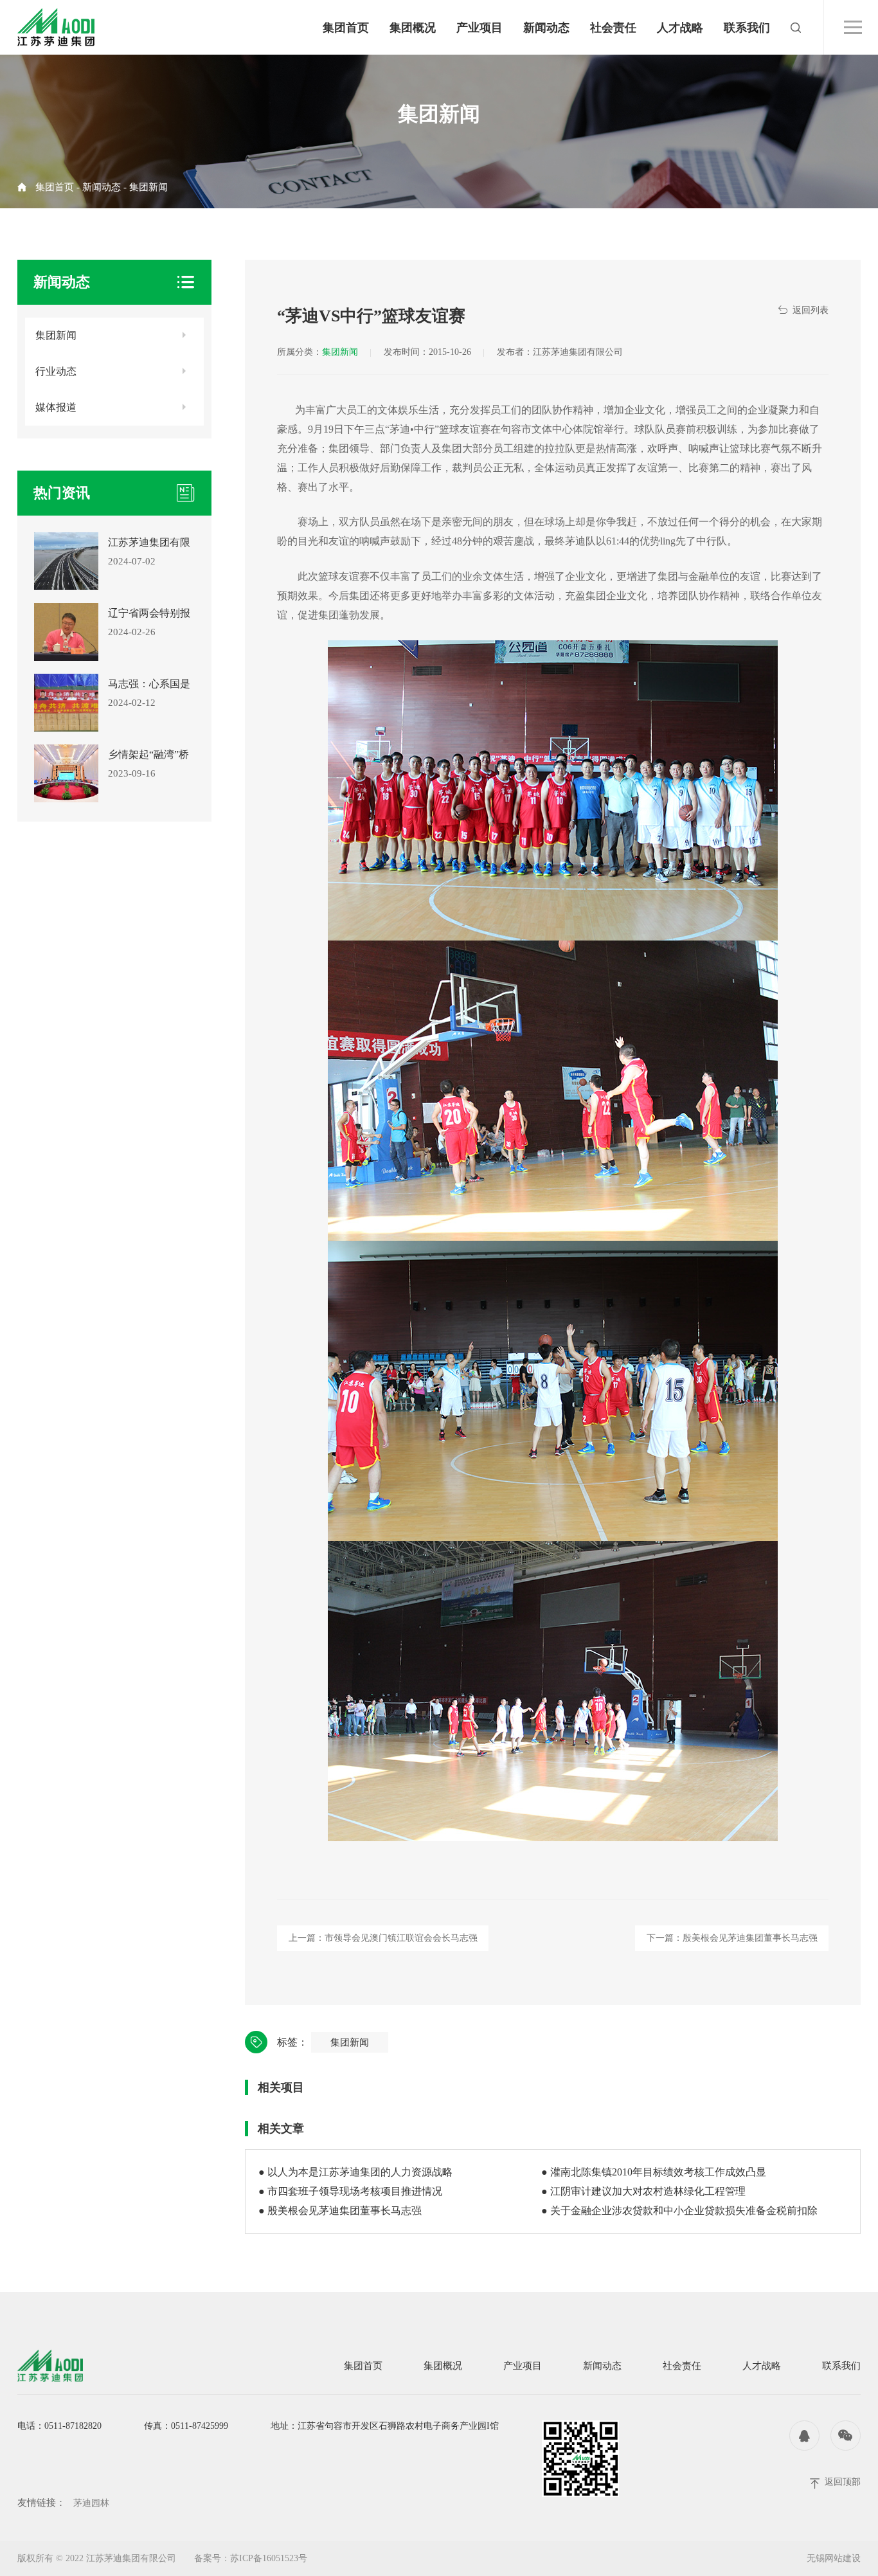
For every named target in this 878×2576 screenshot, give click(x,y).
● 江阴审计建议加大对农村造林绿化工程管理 (643, 2191)
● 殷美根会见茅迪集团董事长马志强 (340, 2211)
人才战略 (680, 28)
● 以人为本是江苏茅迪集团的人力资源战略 (355, 2172)
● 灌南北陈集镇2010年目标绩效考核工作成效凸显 (654, 2172)
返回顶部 (843, 2482)
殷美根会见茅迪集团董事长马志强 (750, 1938)
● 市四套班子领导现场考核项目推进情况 (350, 2191)
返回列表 (811, 310)
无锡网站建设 (834, 2558)
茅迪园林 (91, 2503)
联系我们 (747, 28)
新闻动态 (546, 28)
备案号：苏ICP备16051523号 (251, 2558)
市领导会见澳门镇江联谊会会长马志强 (401, 1938)
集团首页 (346, 28)
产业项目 (479, 28)
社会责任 (613, 28)
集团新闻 (148, 187)
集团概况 (413, 28)
